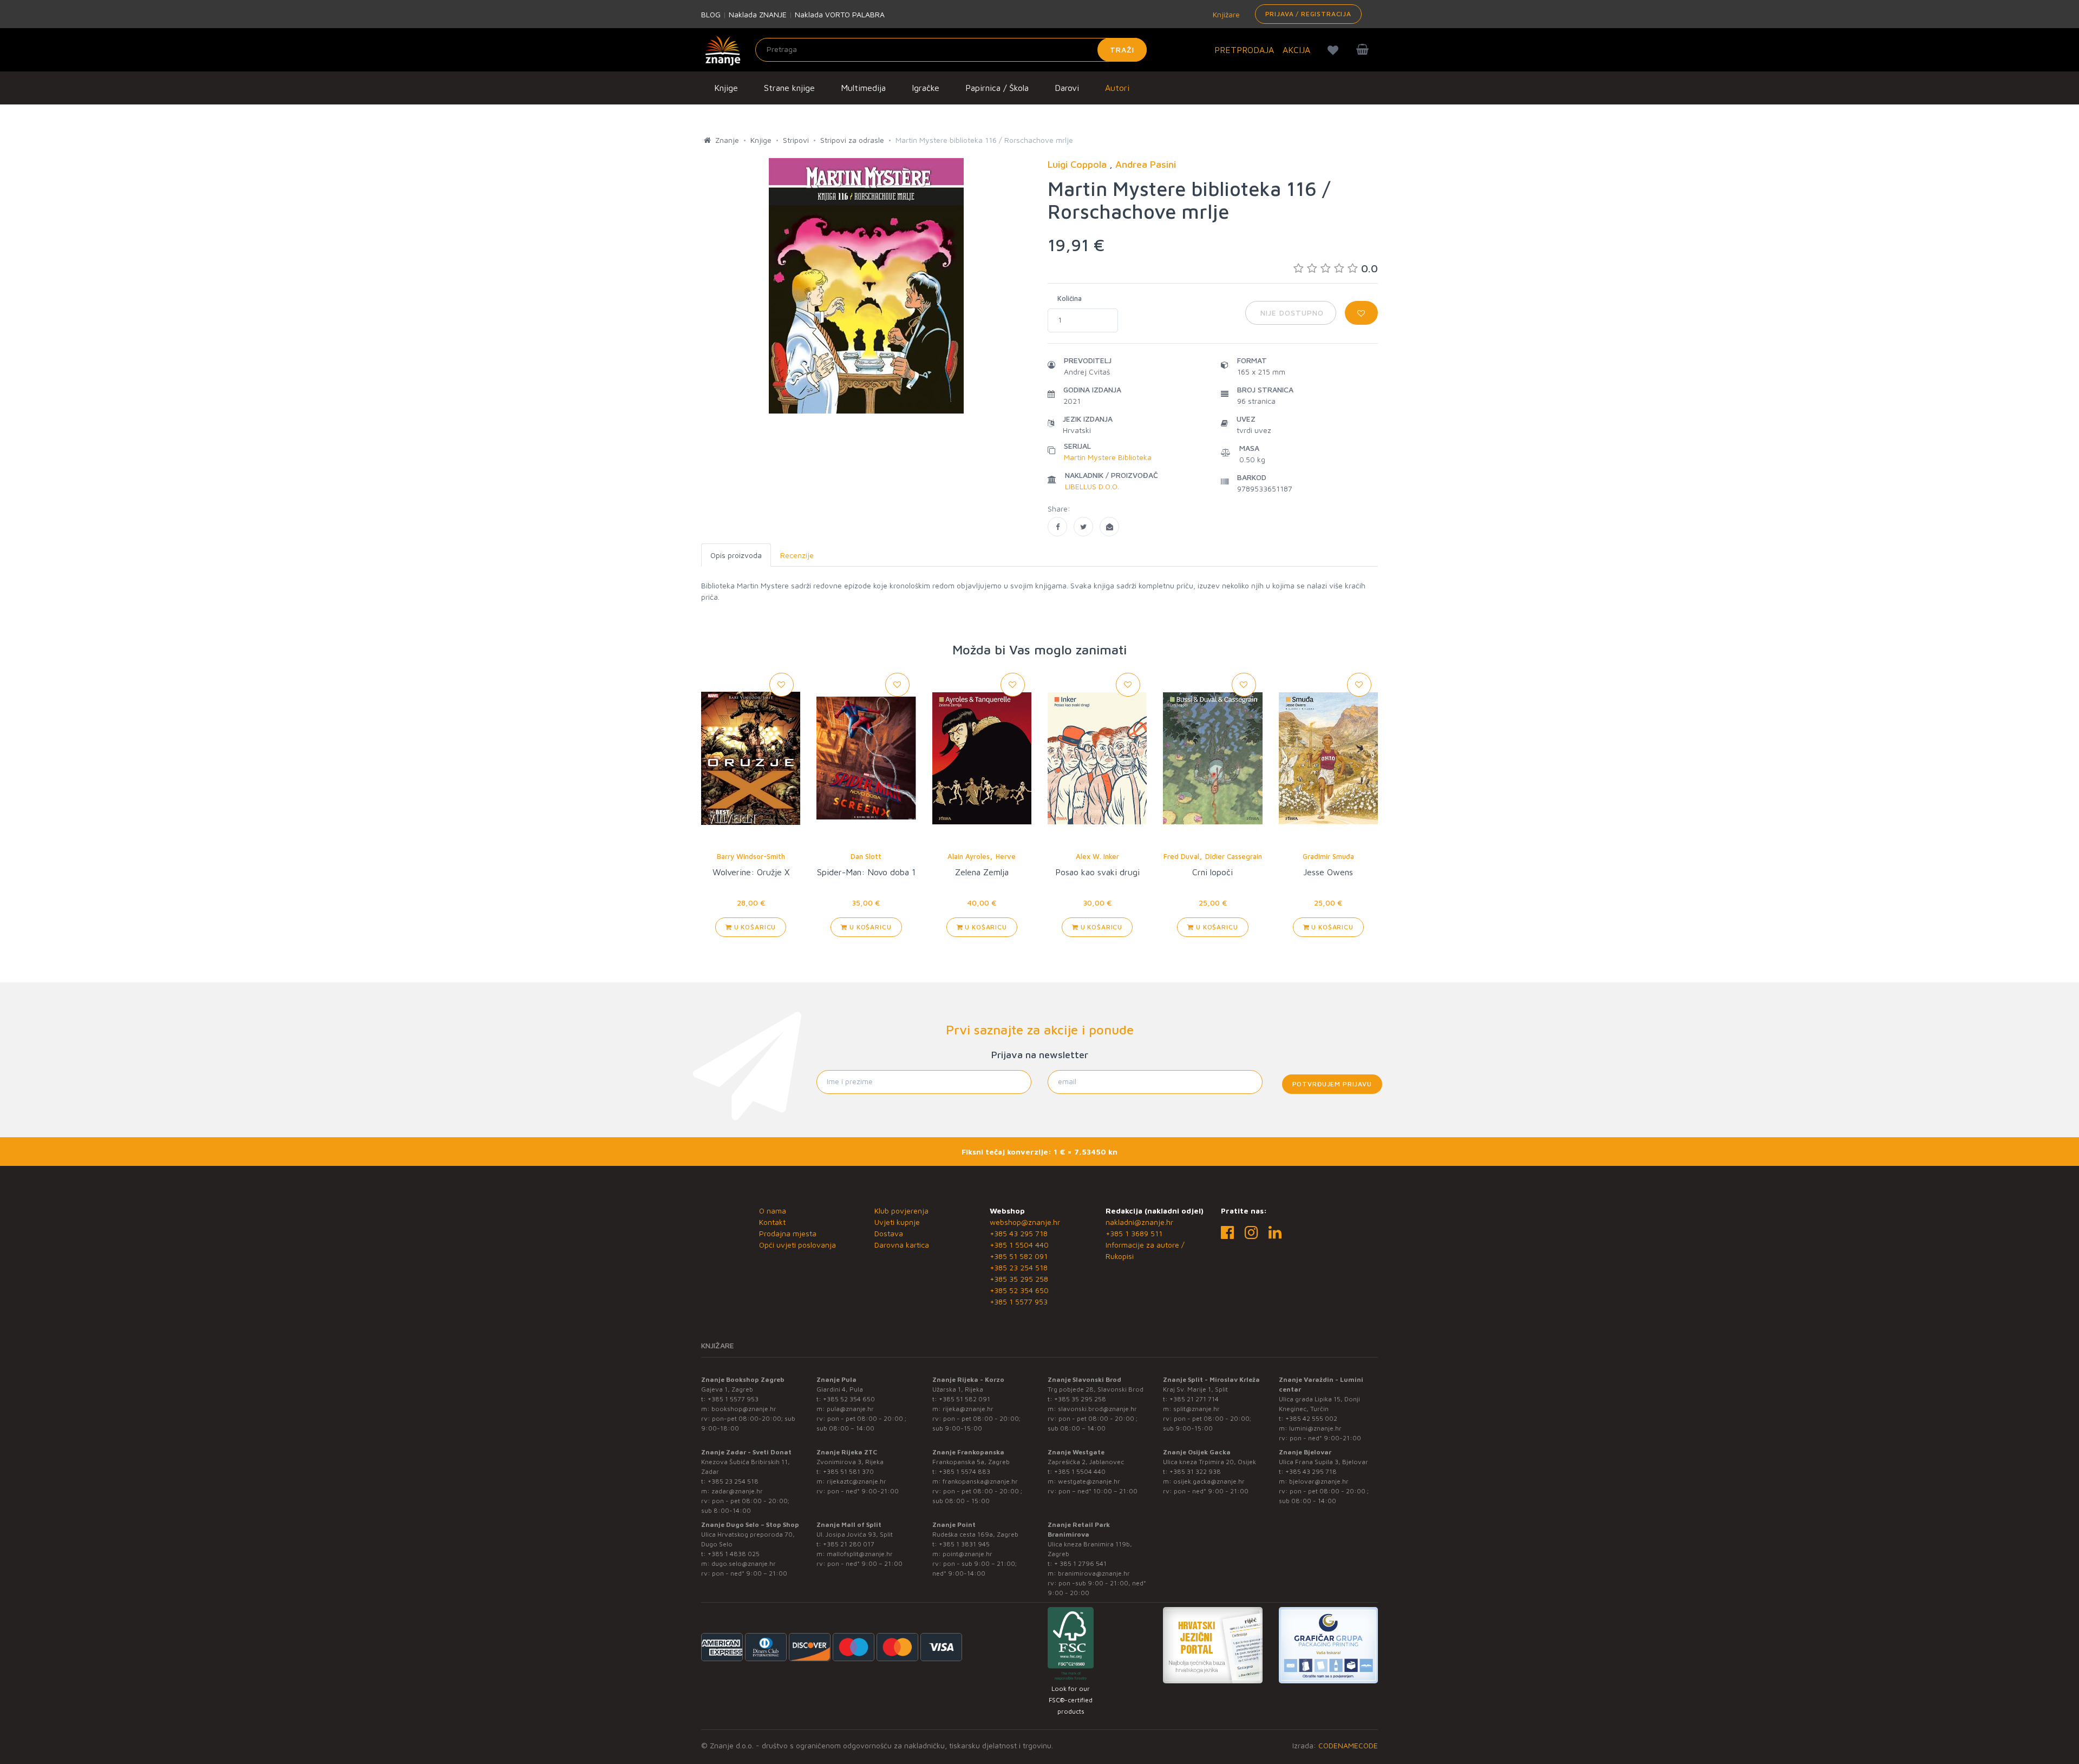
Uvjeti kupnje (897, 1222)
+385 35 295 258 (1019, 1279)
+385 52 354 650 (1019, 1290)
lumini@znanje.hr (1315, 1428)
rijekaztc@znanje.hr (857, 1481)
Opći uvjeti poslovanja (797, 1245)
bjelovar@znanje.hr (1319, 1481)
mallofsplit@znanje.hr (860, 1554)
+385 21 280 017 (849, 1544)
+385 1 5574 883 (965, 1471)
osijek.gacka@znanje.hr (1209, 1481)
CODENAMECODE (1348, 1745)
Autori (1117, 88)
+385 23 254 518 (1019, 1267)
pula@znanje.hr (850, 1409)
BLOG (711, 14)
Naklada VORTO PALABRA (840, 14)
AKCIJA (1296, 50)
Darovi (1067, 88)
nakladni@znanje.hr (1139, 1222)
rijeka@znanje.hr (968, 1409)
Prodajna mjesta (788, 1233)
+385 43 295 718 (1019, 1233)
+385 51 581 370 (848, 1471)
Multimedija (863, 88)
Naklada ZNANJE (758, 14)
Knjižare (1225, 14)
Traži (1122, 50)
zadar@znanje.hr (737, 1491)
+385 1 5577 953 (1019, 1301)
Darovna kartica (902, 1245)
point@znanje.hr (967, 1554)
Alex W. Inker (1097, 856)
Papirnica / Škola (997, 88)
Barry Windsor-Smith (751, 856)
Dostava (889, 1233)
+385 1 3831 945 (964, 1544)
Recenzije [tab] (797, 555)
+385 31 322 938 (1195, 1471)
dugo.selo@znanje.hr (744, 1563)
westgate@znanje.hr (1089, 1481)
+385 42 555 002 (1311, 1418)
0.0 (1369, 268)
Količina (1070, 298)
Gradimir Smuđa (1328, 856)
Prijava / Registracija (1308, 14)
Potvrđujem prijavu (1332, 1084)
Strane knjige (789, 88)
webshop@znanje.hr (1025, 1222)
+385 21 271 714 (1194, 1399)
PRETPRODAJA (1244, 50)
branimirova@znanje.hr (1094, 1573)
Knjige (726, 88)
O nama (773, 1211)
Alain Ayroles (969, 856)
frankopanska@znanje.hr (980, 1481)
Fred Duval (1181, 856)
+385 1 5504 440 (1019, 1245)
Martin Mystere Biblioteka (1108, 457)
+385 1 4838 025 (734, 1554)
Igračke (926, 88)
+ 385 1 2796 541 (1080, 1563)
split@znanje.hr (1197, 1409)
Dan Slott (866, 856)
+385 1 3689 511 (1134, 1233)
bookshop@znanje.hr (744, 1409)
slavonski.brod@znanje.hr (1097, 1409)
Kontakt (772, 1222)
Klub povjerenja (901, 1211)
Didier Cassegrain (1234, 856)
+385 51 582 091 (1019, 1256)
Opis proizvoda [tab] (736, 555)
